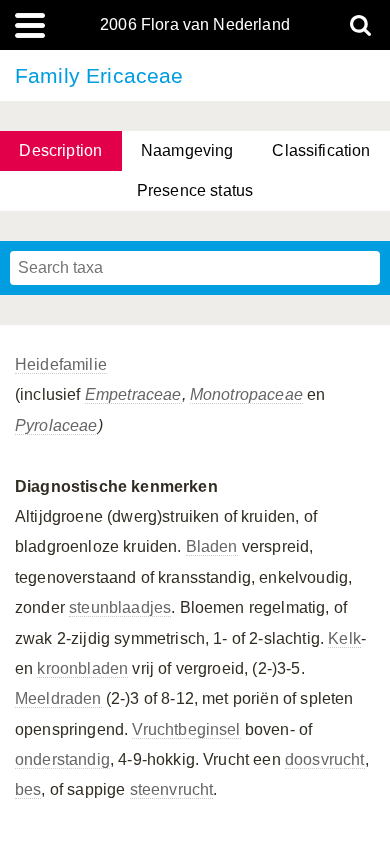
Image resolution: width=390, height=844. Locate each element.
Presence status (195, 190)
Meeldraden (58, 698)
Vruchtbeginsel (186, 729)
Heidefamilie (61, 364)
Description (60, 150)
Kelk (344, 638)
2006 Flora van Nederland (195, 25)
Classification (321, 150)
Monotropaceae (246, 394)
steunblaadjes (120, 607)
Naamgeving (187, 150)
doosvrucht (325, 759)
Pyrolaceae (56, 425)
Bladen (212, 546)
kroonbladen (82, 668)
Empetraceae (133, 394)
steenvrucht (172, 789)
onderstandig (62, 759)
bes (28, 789)
